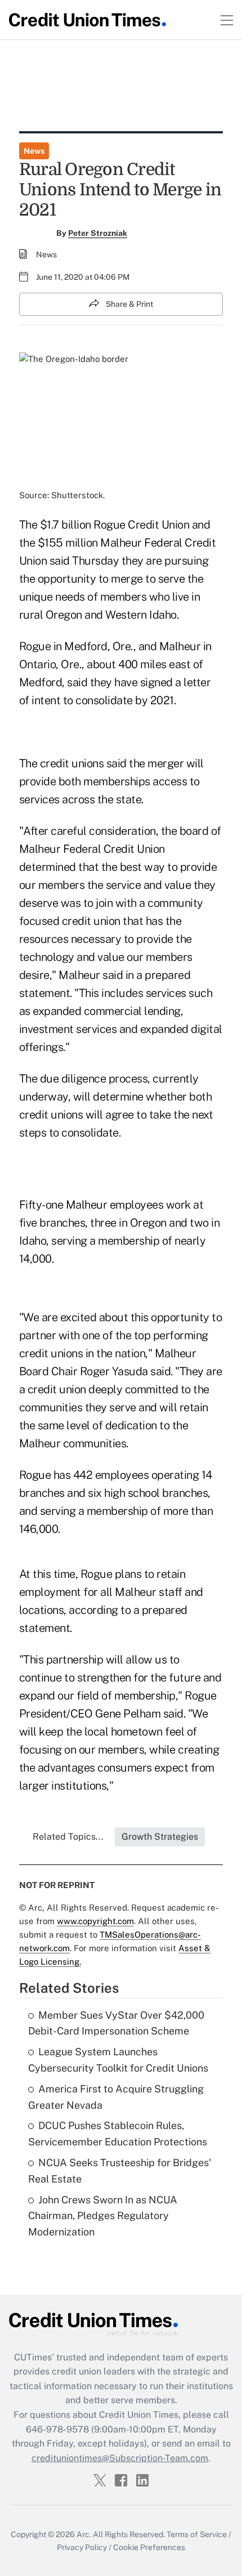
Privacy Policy (82, 2547)
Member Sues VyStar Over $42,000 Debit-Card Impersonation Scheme (116, 2023)
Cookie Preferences (149, 2547)
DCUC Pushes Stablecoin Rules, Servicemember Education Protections (118, 2134)
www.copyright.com (95, 1921)
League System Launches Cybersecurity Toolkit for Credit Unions (118, 2060)
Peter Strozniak (98, 233)
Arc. (84, 2534)
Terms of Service (197, 2534)
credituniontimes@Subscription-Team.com (120, 2458)
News (34, 151)
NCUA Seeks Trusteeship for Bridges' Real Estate (120, 2171)
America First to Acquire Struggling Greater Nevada (116, 2097)
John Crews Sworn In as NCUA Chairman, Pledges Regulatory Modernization (103, 2216)
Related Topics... (68, 1837)
